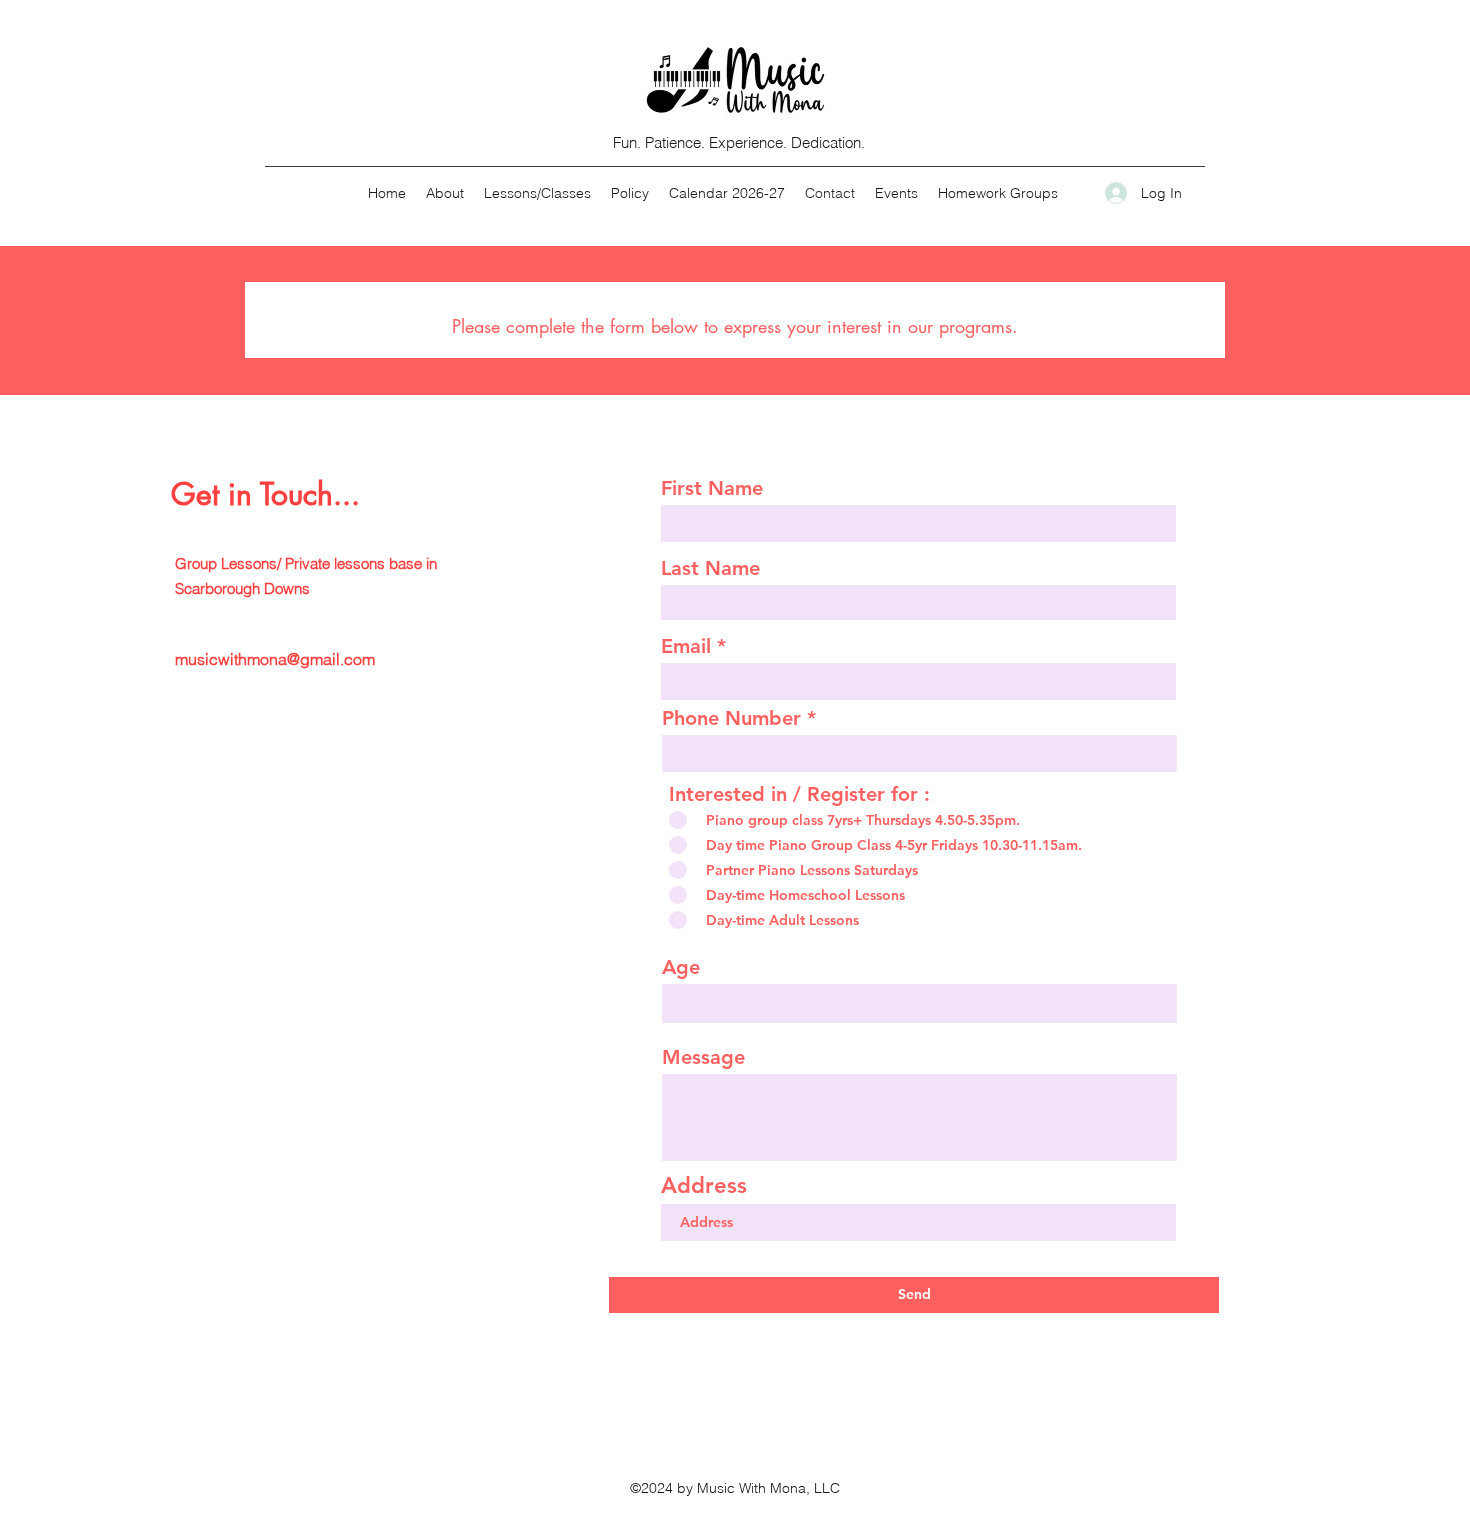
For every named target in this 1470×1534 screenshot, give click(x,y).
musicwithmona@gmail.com (275, 659)
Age (681, 967)
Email (686, 646)
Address (704, 1186)
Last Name (710, 568)
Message (703, 1057)
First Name (712, 488)
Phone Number (731, 718)
